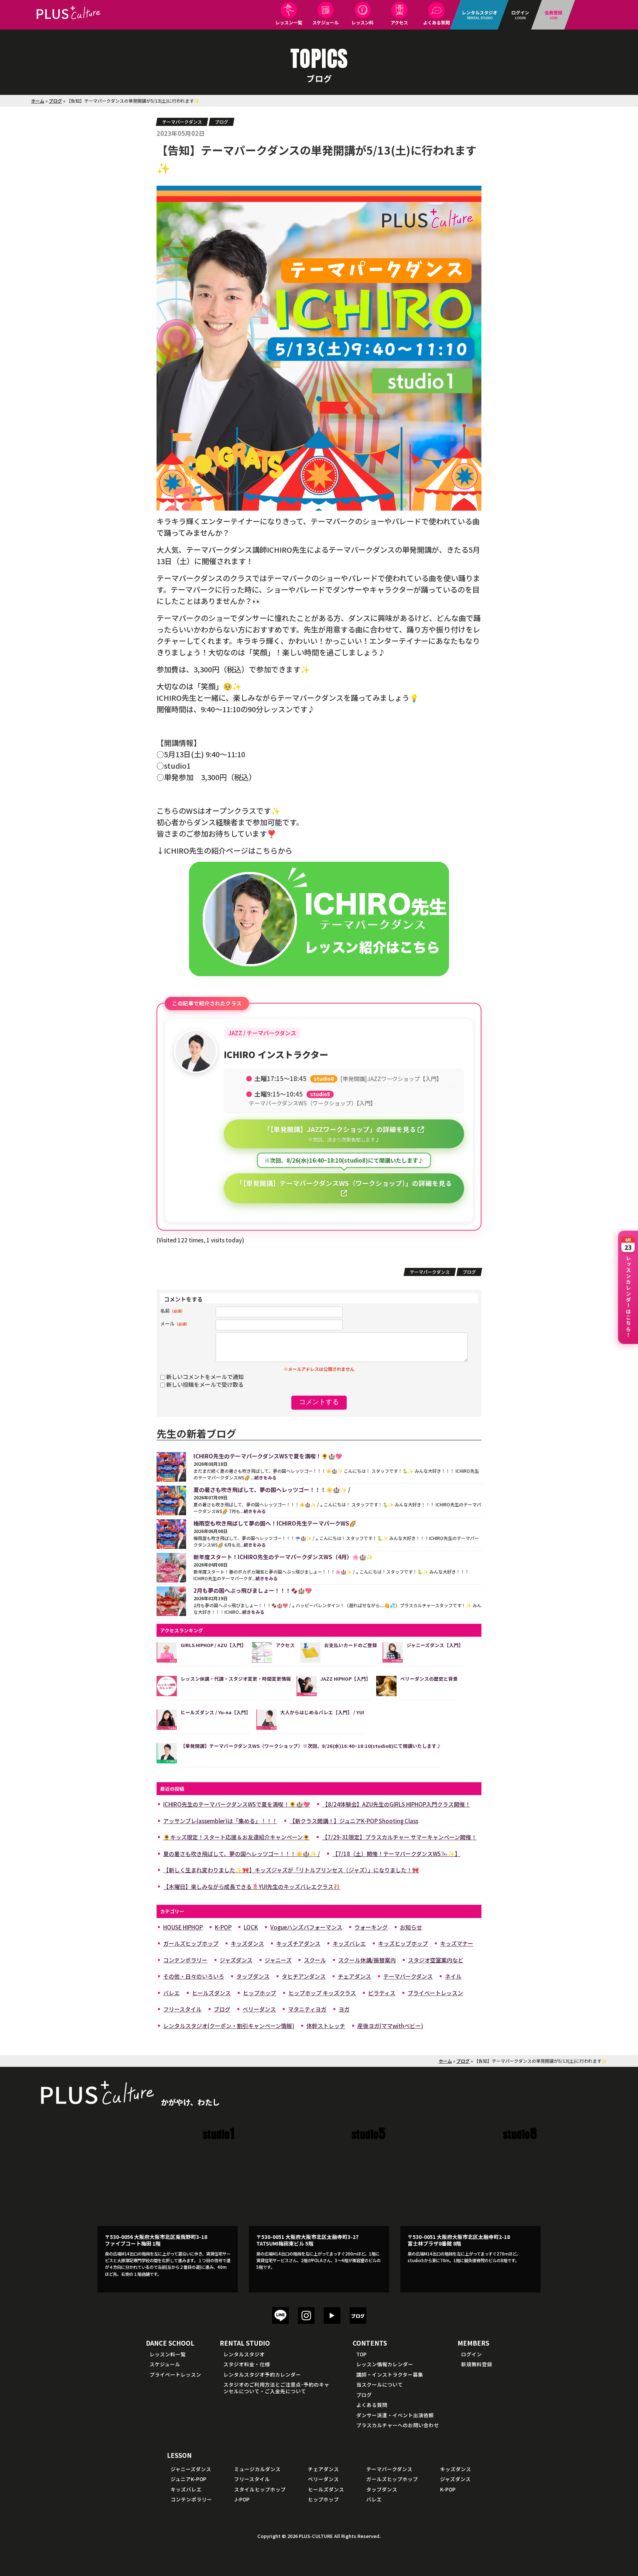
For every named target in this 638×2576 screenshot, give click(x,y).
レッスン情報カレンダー (385, 2364)
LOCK (251, 1927)
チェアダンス (354, 1976)
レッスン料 (363, 22)
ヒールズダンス (211, 1993)
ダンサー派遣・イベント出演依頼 (395, 2415)
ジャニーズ (278, 1960)
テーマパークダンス (182, 122)
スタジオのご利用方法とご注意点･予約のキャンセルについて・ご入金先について (276, 2388)
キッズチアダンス (298, 1943)
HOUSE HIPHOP (183, 1927)
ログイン (471, 2354)
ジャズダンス (236, 1960)
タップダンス (253, 1976)
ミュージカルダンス (257, 2469)
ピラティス (382, 1993)
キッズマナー (457, 1943)
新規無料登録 (477, 2364)
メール (175, 1323)
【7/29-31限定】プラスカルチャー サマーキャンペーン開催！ (399, 1837)
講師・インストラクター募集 (390, 2374)
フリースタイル (182, 2009)
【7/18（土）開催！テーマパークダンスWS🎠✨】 (396, 1854)
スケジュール (325, 22)
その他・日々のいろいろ (194, 1976)
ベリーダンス (259, 2009)
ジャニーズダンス (191, 2469)
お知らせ (411, 1927)
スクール (315, 1960)
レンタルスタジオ (244, 2354)
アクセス (399, 22)
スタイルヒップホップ (260, 2489)
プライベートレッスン (435, 1993)
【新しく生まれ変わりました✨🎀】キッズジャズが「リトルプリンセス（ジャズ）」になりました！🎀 (291, 1870)
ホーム (38, 101)
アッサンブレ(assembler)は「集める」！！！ (220, 1821)
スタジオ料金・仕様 (247, 2364)
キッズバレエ (349, 1943)
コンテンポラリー (185, 1960)
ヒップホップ (260, 1993)
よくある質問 (436, 22)
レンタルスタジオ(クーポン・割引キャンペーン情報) (229, 2026)
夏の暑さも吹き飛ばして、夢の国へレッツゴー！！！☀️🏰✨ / (242, 1854)
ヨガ (344, 2009)
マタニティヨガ (307, 2009)
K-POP (223, 1927)
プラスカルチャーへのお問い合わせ (398, 2425)
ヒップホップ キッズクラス (322, 1993)
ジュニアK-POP (188, 2479)
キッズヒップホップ (403, 1943)
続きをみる (265, 1477)
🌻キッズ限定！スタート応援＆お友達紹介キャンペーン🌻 (236, 1837)
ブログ (55, 101)
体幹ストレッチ (326, 2026)
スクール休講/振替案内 (367, 1960)
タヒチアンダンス (304, 1976)
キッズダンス (247, 1943)
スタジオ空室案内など (436, 1960)
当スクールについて (380, 2384)
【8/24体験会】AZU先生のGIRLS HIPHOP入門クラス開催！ (396, 1804)
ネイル (453, 1976)
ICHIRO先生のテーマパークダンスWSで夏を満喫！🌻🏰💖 (237, 1804)
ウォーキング (371, 1927)
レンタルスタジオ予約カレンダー (262, 2374)
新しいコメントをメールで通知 (205, 1377)
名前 (172, 1311)
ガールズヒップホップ (191, 1943)
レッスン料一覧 (168, 2354)
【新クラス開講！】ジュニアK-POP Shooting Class (354, 1821)
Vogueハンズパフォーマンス (306, 1927)
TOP (361, 2354)
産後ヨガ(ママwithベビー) (390, 2026)
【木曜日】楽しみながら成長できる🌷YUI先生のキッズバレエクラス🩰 (252, 1886)
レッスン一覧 (289, 22)
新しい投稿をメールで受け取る (205, 1384)
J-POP (242, 2499)
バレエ (171, 1993)
